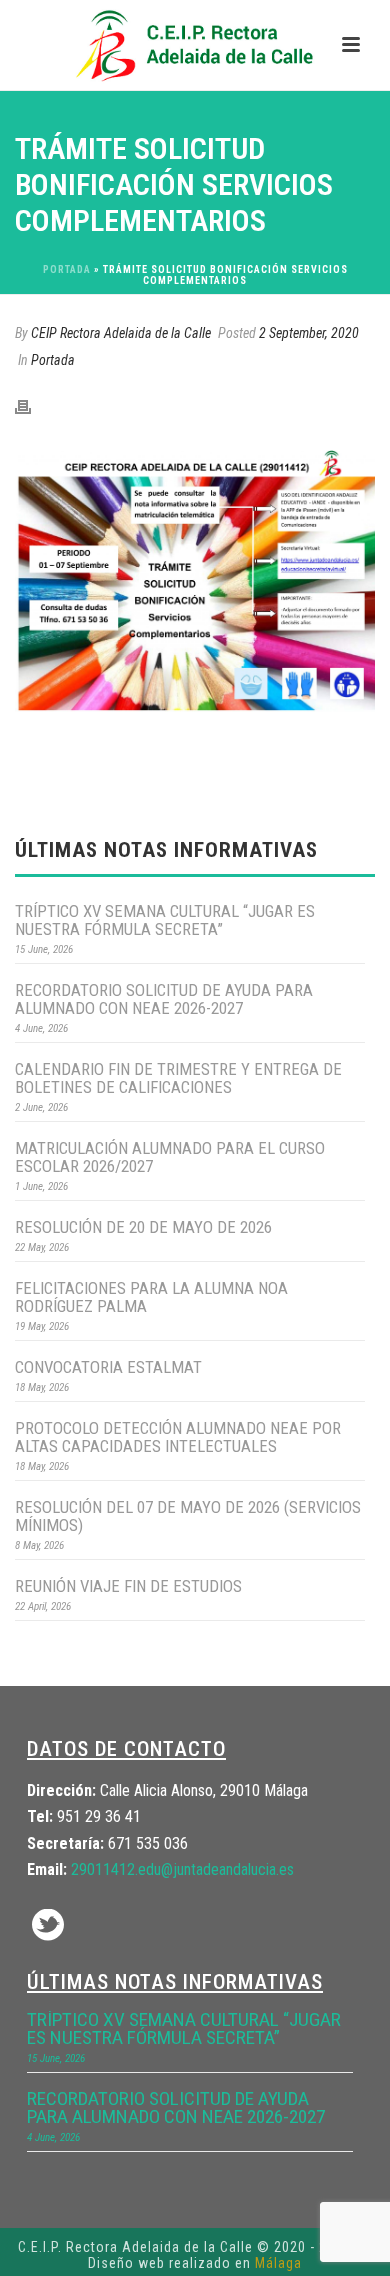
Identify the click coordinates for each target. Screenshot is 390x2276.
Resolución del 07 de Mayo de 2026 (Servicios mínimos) (188, 1516)
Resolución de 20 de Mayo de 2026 (143, 1227)
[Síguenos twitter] (48, 1926)
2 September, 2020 (309, 333)
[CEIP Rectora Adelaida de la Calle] (195, 45)
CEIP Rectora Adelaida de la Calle (121, 333)
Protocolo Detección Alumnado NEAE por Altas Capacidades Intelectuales (178, 1437)
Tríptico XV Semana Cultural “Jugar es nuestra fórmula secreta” (165, 920)
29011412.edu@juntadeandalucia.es (182, 1869)
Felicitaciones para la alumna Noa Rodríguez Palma (151, 1297)
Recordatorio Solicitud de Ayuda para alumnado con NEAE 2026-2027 (164, 999)
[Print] (33, 406)
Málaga (278, 2263)
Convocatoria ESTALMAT (108, 1367)
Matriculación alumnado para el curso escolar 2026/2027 (170, 1157)
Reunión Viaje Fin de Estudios (128, 1586)
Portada (67, 269)
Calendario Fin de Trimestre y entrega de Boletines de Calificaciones (178, 1078)
